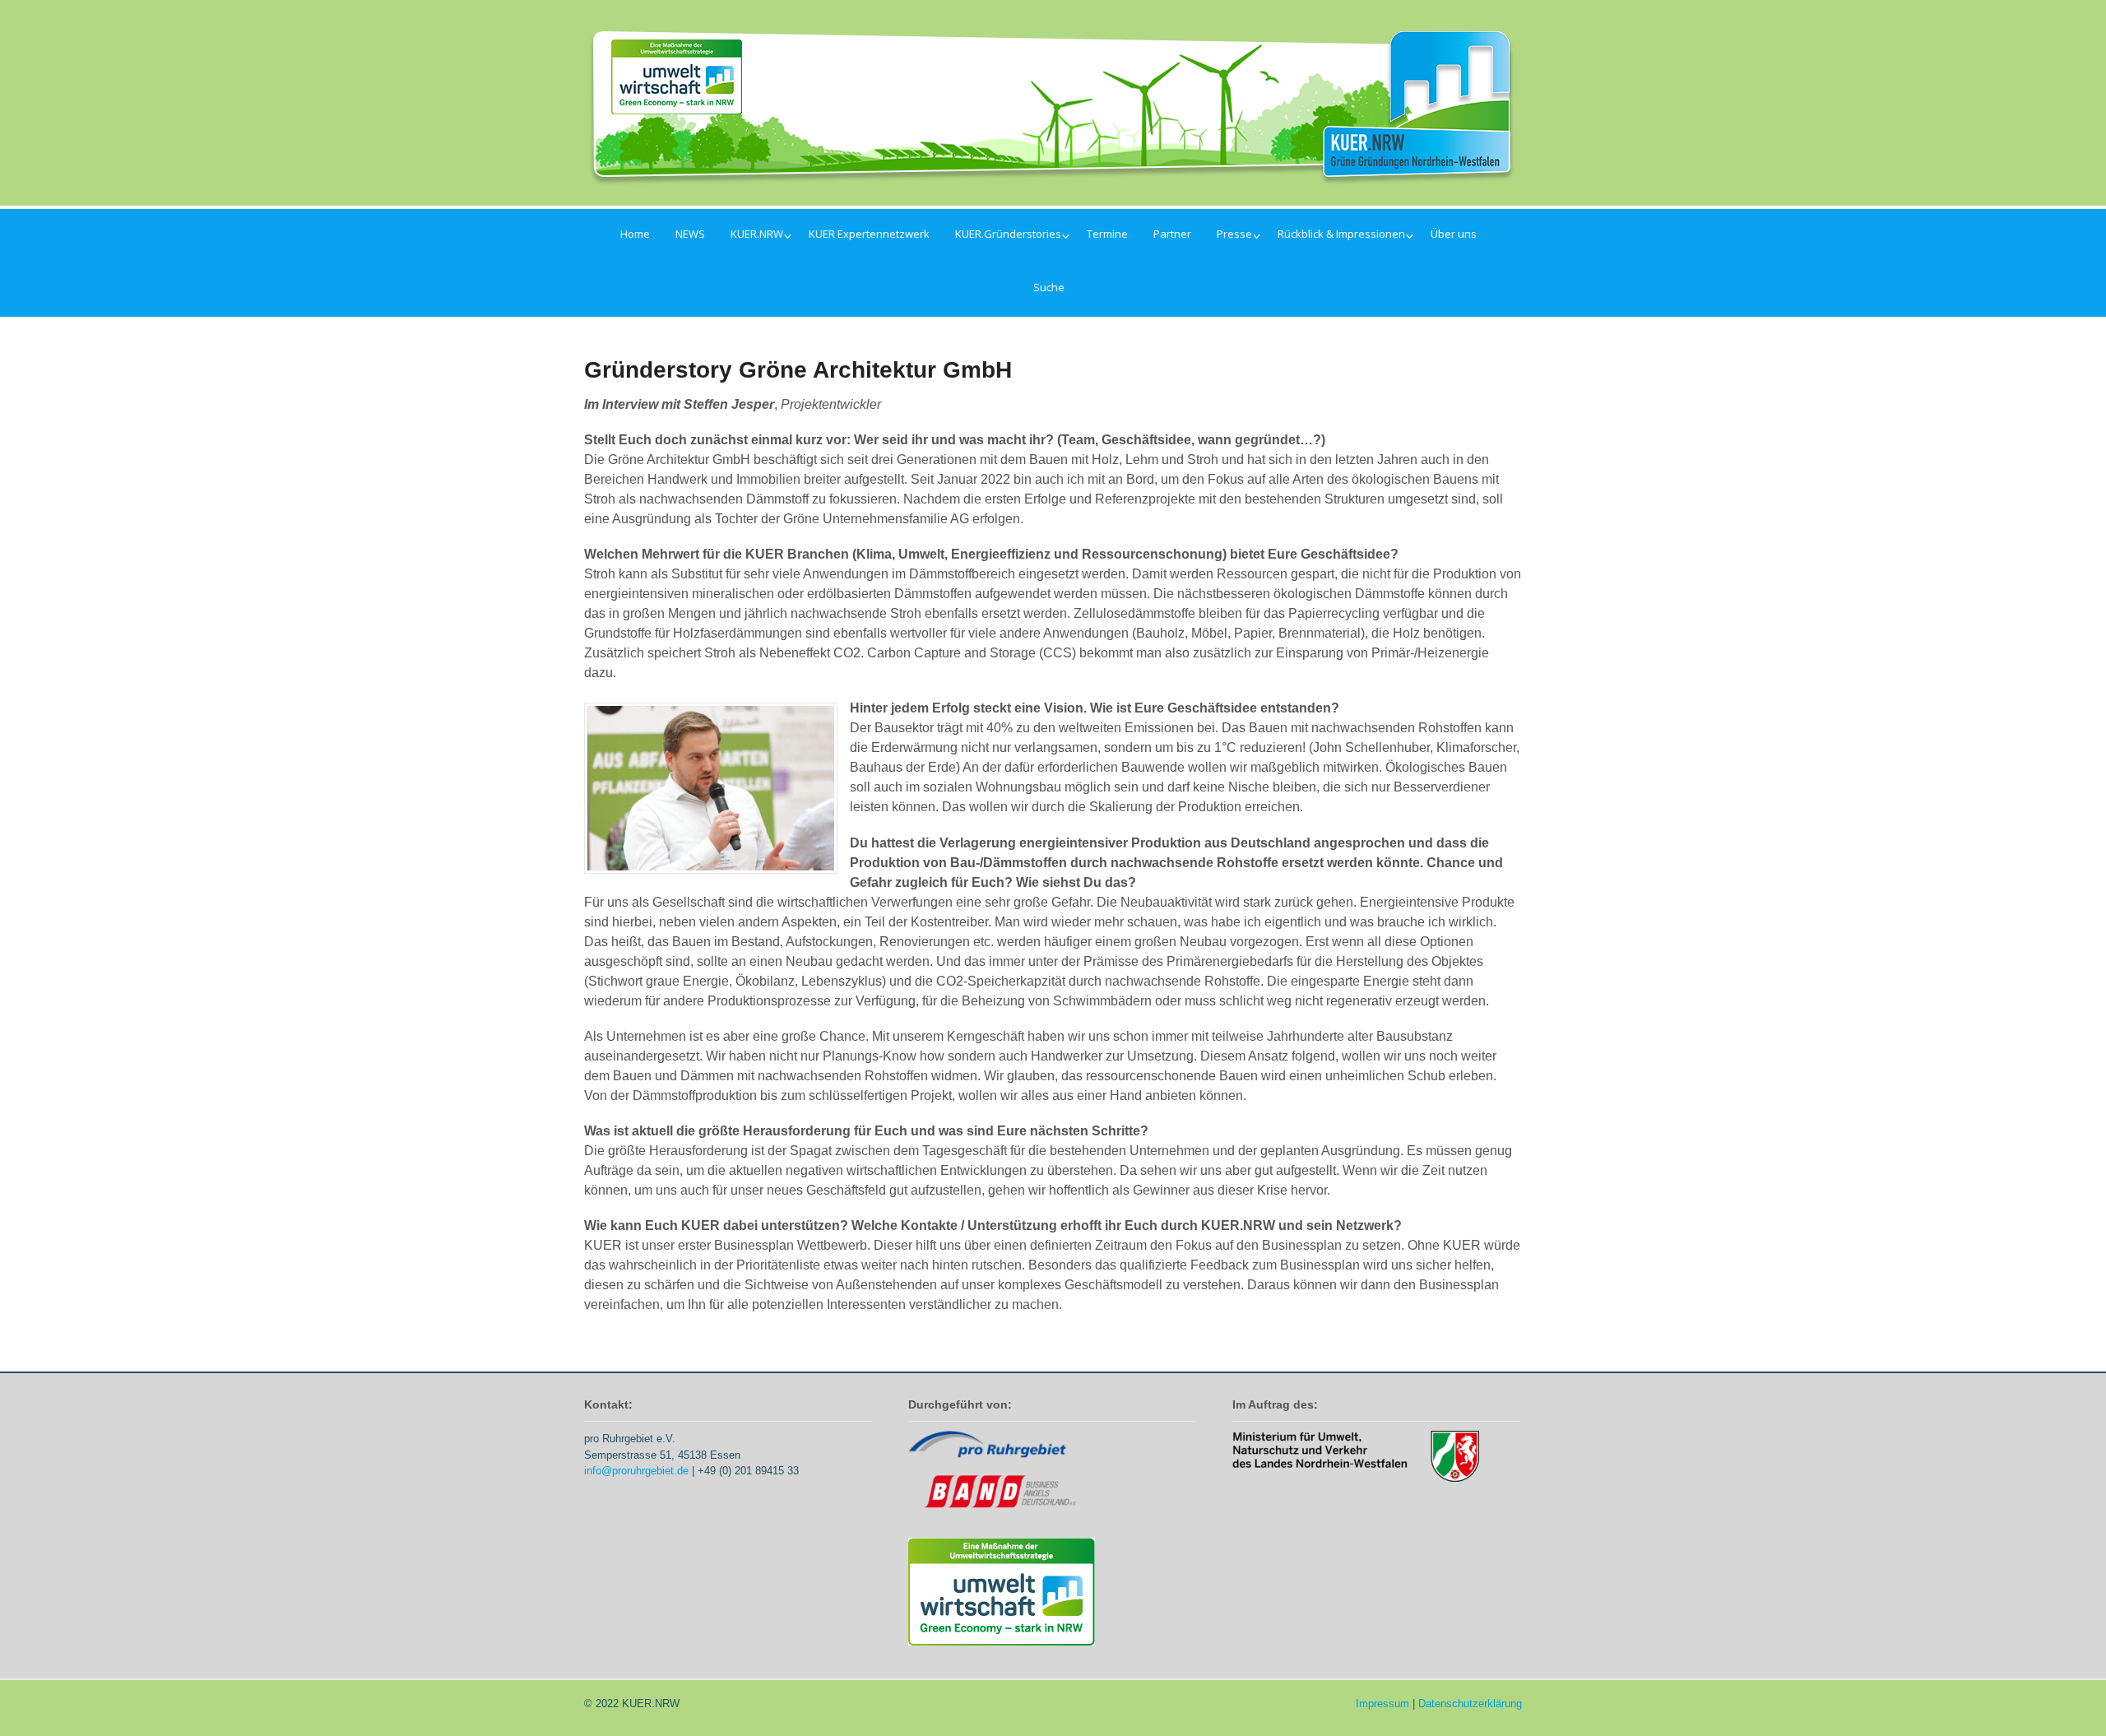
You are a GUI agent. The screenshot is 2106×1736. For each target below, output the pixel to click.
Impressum (1382, 1704)
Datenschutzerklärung (1470, 1704)
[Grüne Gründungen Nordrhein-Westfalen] (1053, 175)
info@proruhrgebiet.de (636, 1471)
